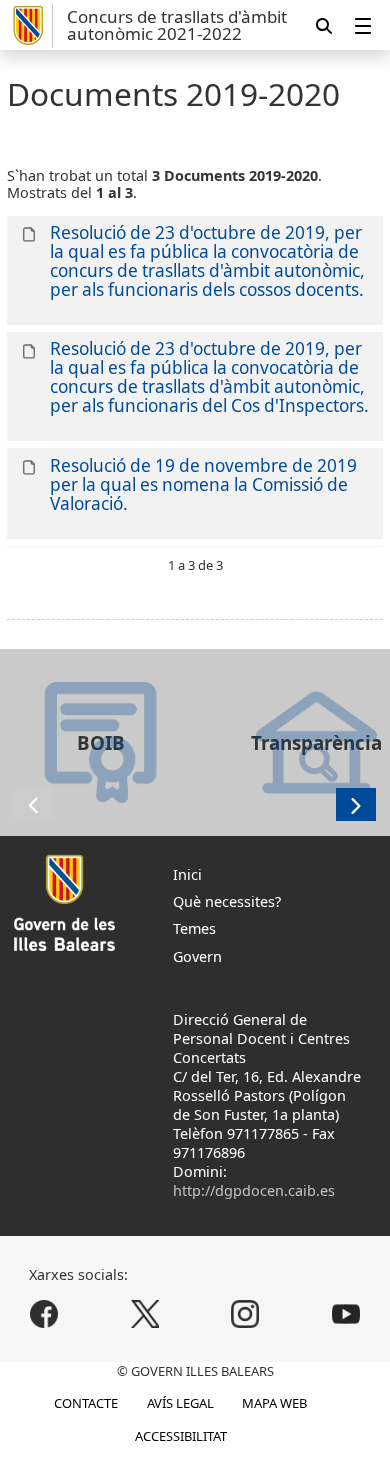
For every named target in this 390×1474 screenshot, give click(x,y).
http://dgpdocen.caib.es (254, 1190)
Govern (197, 956)
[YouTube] (345, 1313)
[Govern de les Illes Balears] (30, 25)
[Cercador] (324, 25)
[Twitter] (144, 1313)
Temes (194, 928)
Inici (187, 874)
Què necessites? (227, 901)
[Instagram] (245, 1313)
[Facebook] (44, 1313)
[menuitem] (363, 25)
